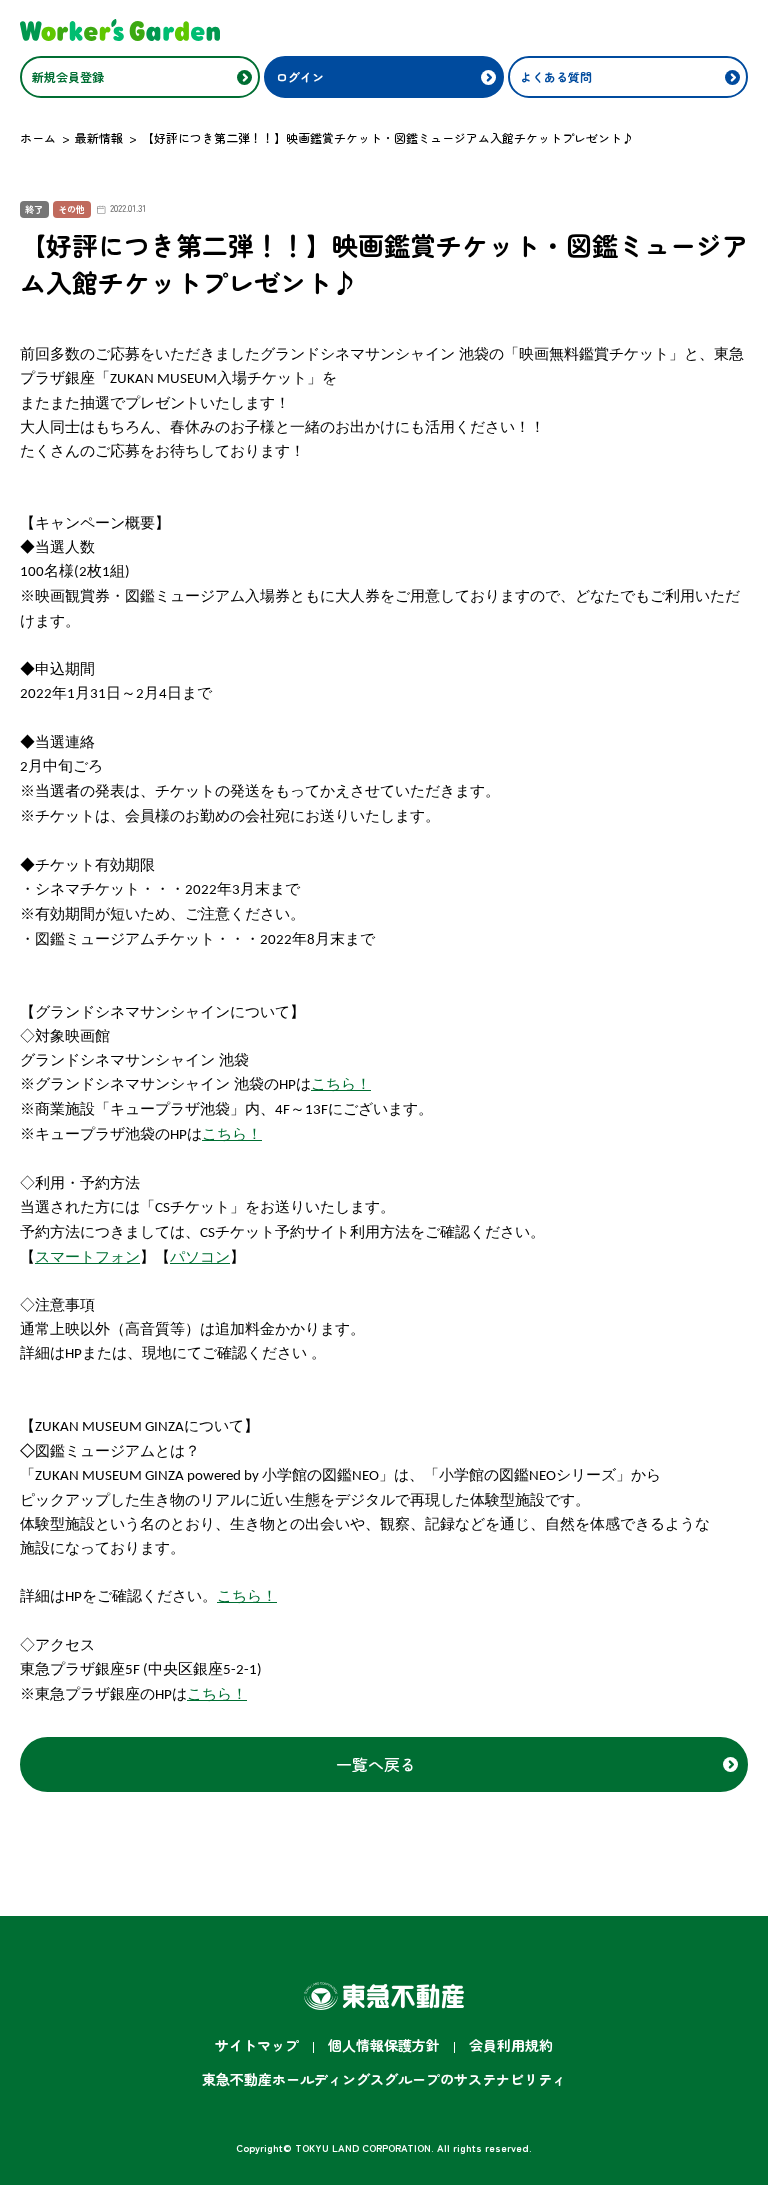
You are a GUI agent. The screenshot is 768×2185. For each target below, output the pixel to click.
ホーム (38, 137)
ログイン (300, 76)
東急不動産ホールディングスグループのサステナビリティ (384, 2079)
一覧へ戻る (376, 1764)
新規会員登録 (68, 76)
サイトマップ (257, 2045)
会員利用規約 (511, 2045)
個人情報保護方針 (384, 2045)
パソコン (200, 1257)
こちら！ (341, 1084)
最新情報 (99, 137)
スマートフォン (87, 1257)
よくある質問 (556, 76)
